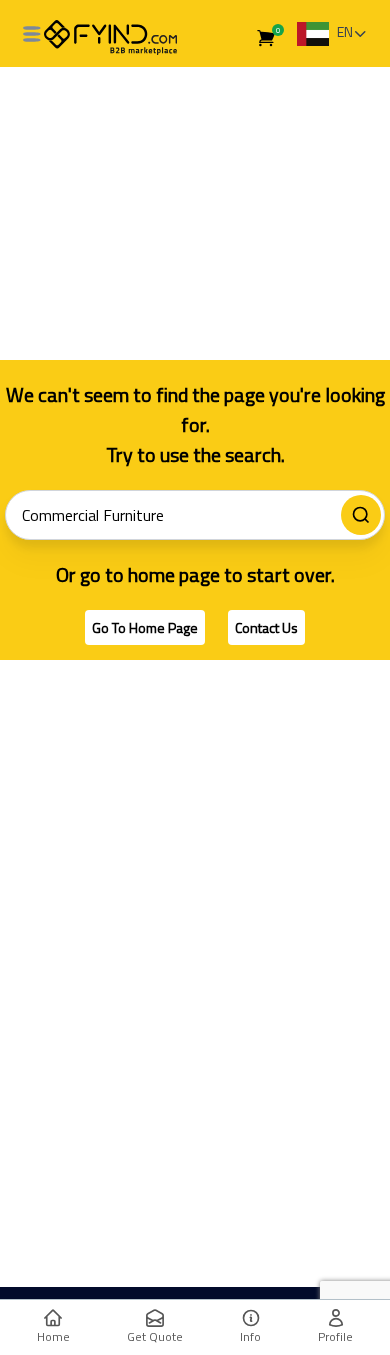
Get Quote (155, 1336)
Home (53, 1336)
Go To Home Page (145, 627)
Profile (335, 1336)
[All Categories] (32, 34)
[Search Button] (361, 515)
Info (250, 1336)
